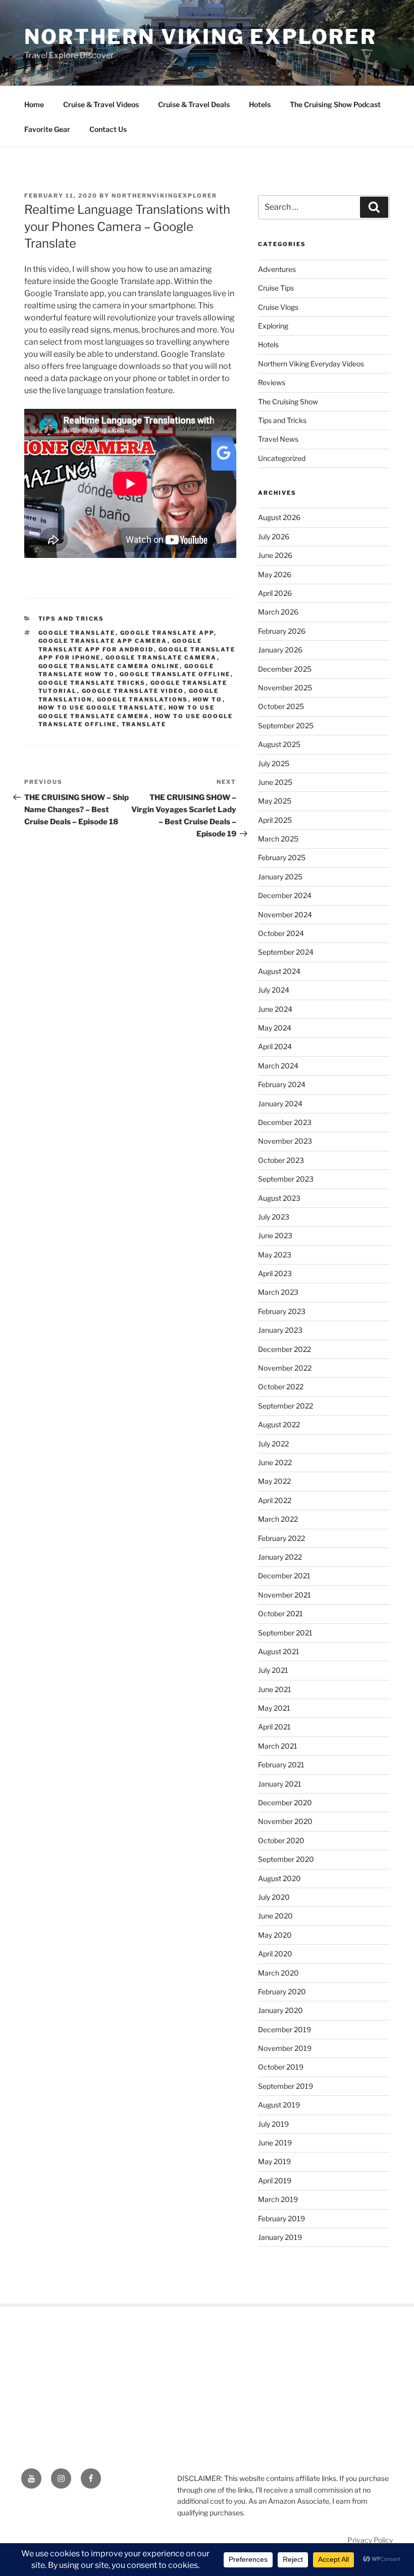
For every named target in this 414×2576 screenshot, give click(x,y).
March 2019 (278, 2199)
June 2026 (275, 555)
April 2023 (275, 1273)
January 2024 (280, 1104)
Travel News (278, 439)
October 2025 (281, 706)
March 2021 (278, 1746)
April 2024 (275, 1046)
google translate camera (161, 658)
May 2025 (275, 801)
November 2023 (285, 1141)
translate (144, 724)
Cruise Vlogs (278, 307)
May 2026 (275, 574)
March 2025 (278, 839)
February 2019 (281, 2218)
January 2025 (280, 877)
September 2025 (286, 725)
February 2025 (282, 857)
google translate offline (175, 674)
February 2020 (282, 1992)
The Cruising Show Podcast (335, 104)
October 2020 (281, 1840)
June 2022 (275, 1462)
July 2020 (274, 1897)
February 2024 (282, 1084)
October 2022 (281, 1387)
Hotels (260, 104)
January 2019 (280, 2237)
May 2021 (274, 1708)
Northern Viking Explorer (200, 37)
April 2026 (275, 593)
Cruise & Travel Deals (194, 104)
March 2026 (278, 612)
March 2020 (278, 1973)
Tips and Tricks (71, 619)
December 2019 (284, 2029)
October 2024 (281, 933)
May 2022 (274, 1481)
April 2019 (275, 2181)
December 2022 (284, 1349)
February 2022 (281, 1538)
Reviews (272, 382)
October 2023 (281, 1160)
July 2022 (273, 1444)
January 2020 (280, 2010)
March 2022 (278, 1519)
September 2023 (286, 1179)
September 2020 (286, 1859)
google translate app (167, 633)
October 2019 (281, 2067)
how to (208, 699)
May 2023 (275, 1255)
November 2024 (285, 915)
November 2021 (284, 1595)
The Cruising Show (288, 402)
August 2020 (279, 1878)
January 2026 (280, 650)
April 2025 (275, 820)
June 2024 (275, 1009)
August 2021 (279, 1651)
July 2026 (274, 536)
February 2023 (282, 1311)
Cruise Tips (276, 288)
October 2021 (280, 1613)
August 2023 (279, 1198)
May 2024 (275, 1028)
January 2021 (280, 1784)
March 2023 (278, 1292)
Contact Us (108, 129)
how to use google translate (101, 708)
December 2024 (285, 895)
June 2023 (275, 1235)
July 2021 (273, 1670)
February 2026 (282, 631)
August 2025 (279, 744)
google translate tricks (92, 683)
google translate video (133, 691)
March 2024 (278, 1066)
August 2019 (279, 2105)
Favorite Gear (47, 129)
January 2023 (280, 1330)
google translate (77, 633)
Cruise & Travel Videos (101, 104)
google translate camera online (109, 666)
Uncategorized (282, 458)
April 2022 (275, 1500)
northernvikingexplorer (164, 196)
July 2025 (274, 763)
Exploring (273, 326)
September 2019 (286, 2086)
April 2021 (274, 1727)
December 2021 (284, 1576)
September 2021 (285, 1633)
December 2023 (285, 1122)
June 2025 (275, 782)
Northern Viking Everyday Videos (311, 364)
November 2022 (285, 1368)
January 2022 (280, 1557)
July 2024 (274, 990)
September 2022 (286, 1406)
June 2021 (275, 1689)
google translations (143, 699)
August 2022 (279, 1424)
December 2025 (285, 669)
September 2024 (286, 952)
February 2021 (281, 1765)
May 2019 (274, 2161)
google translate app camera (103, 641)
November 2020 (285, 1821)
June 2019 (275, 2143)
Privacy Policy (370, 2540)
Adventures (277, 269)
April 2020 (275, 1954)
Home (34, 104)
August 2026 (279, 517)
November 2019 (285, 2048)
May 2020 (275, 1935)
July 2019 (273, 2124)
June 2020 (275, 1916)
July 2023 (274, 1217)
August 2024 (279, 971)
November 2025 (285, 688)
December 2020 (285, 1802)
